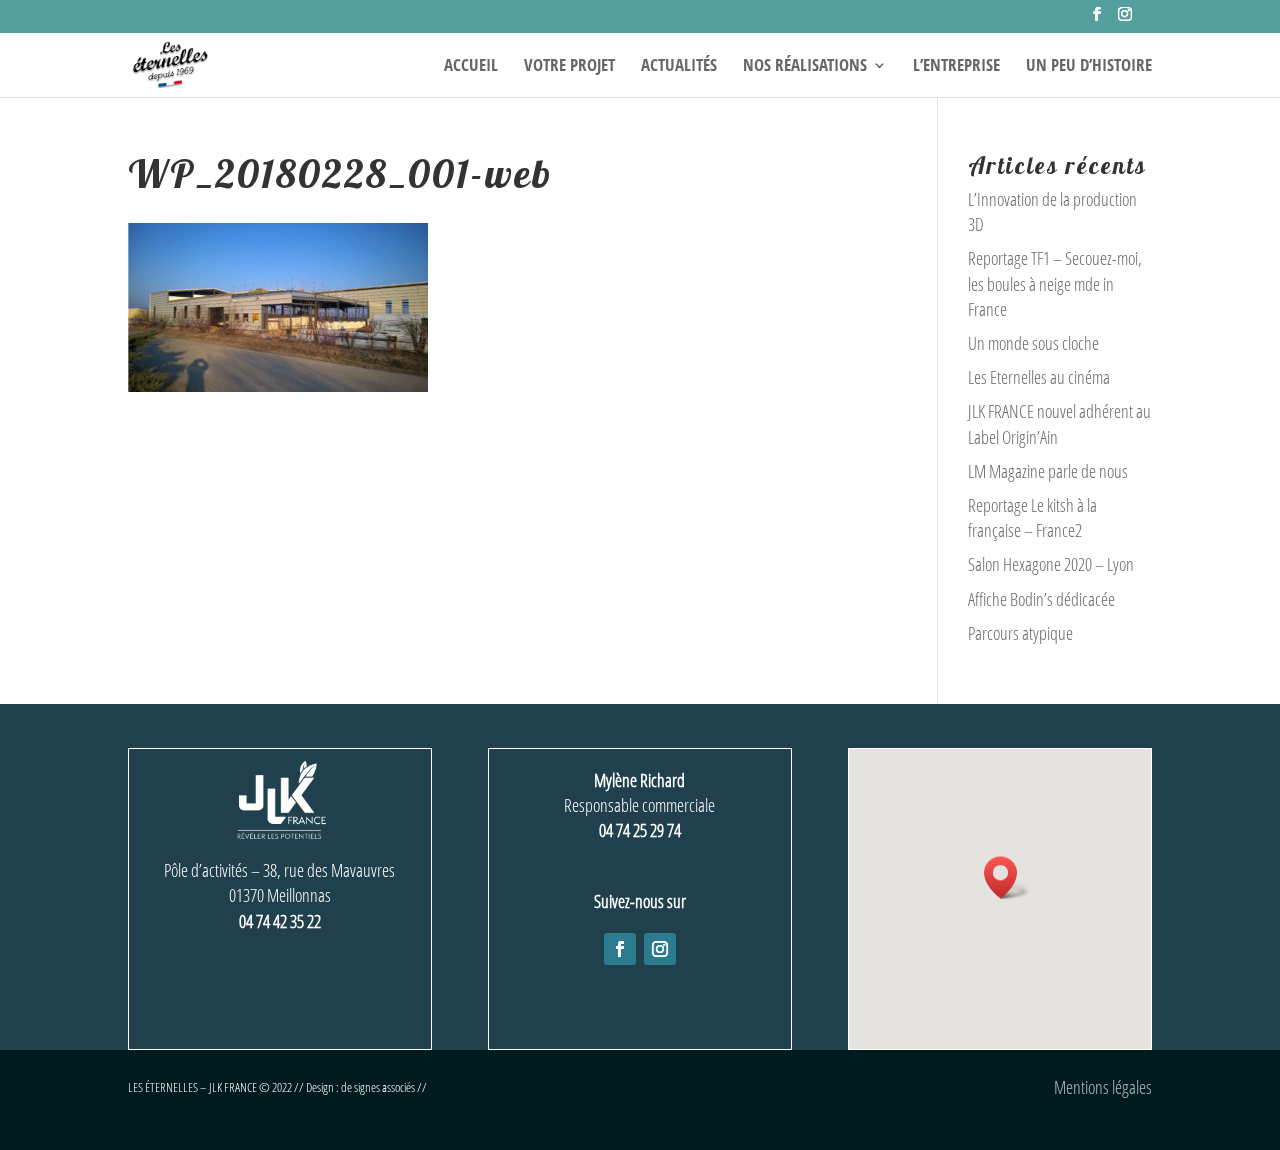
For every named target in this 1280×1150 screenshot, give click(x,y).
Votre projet (569, 67)
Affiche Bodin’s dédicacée (1041, 599)
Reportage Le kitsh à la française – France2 (1032, 517)
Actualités (679, 67)
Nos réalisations (805, 67)
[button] (1007, 877)
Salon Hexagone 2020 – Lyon (1051, 564)
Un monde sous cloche (1033, 343)
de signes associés (378, 1087)
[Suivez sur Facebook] (620, 949)
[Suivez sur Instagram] (660, 949)
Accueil (471, 67)
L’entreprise (956, 67)
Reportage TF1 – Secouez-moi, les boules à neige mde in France (1055, 283)
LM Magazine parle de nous (1048, 471)
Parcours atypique (1020, 633)
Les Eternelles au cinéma (1039, 377)
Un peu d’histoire (1089, 67)
